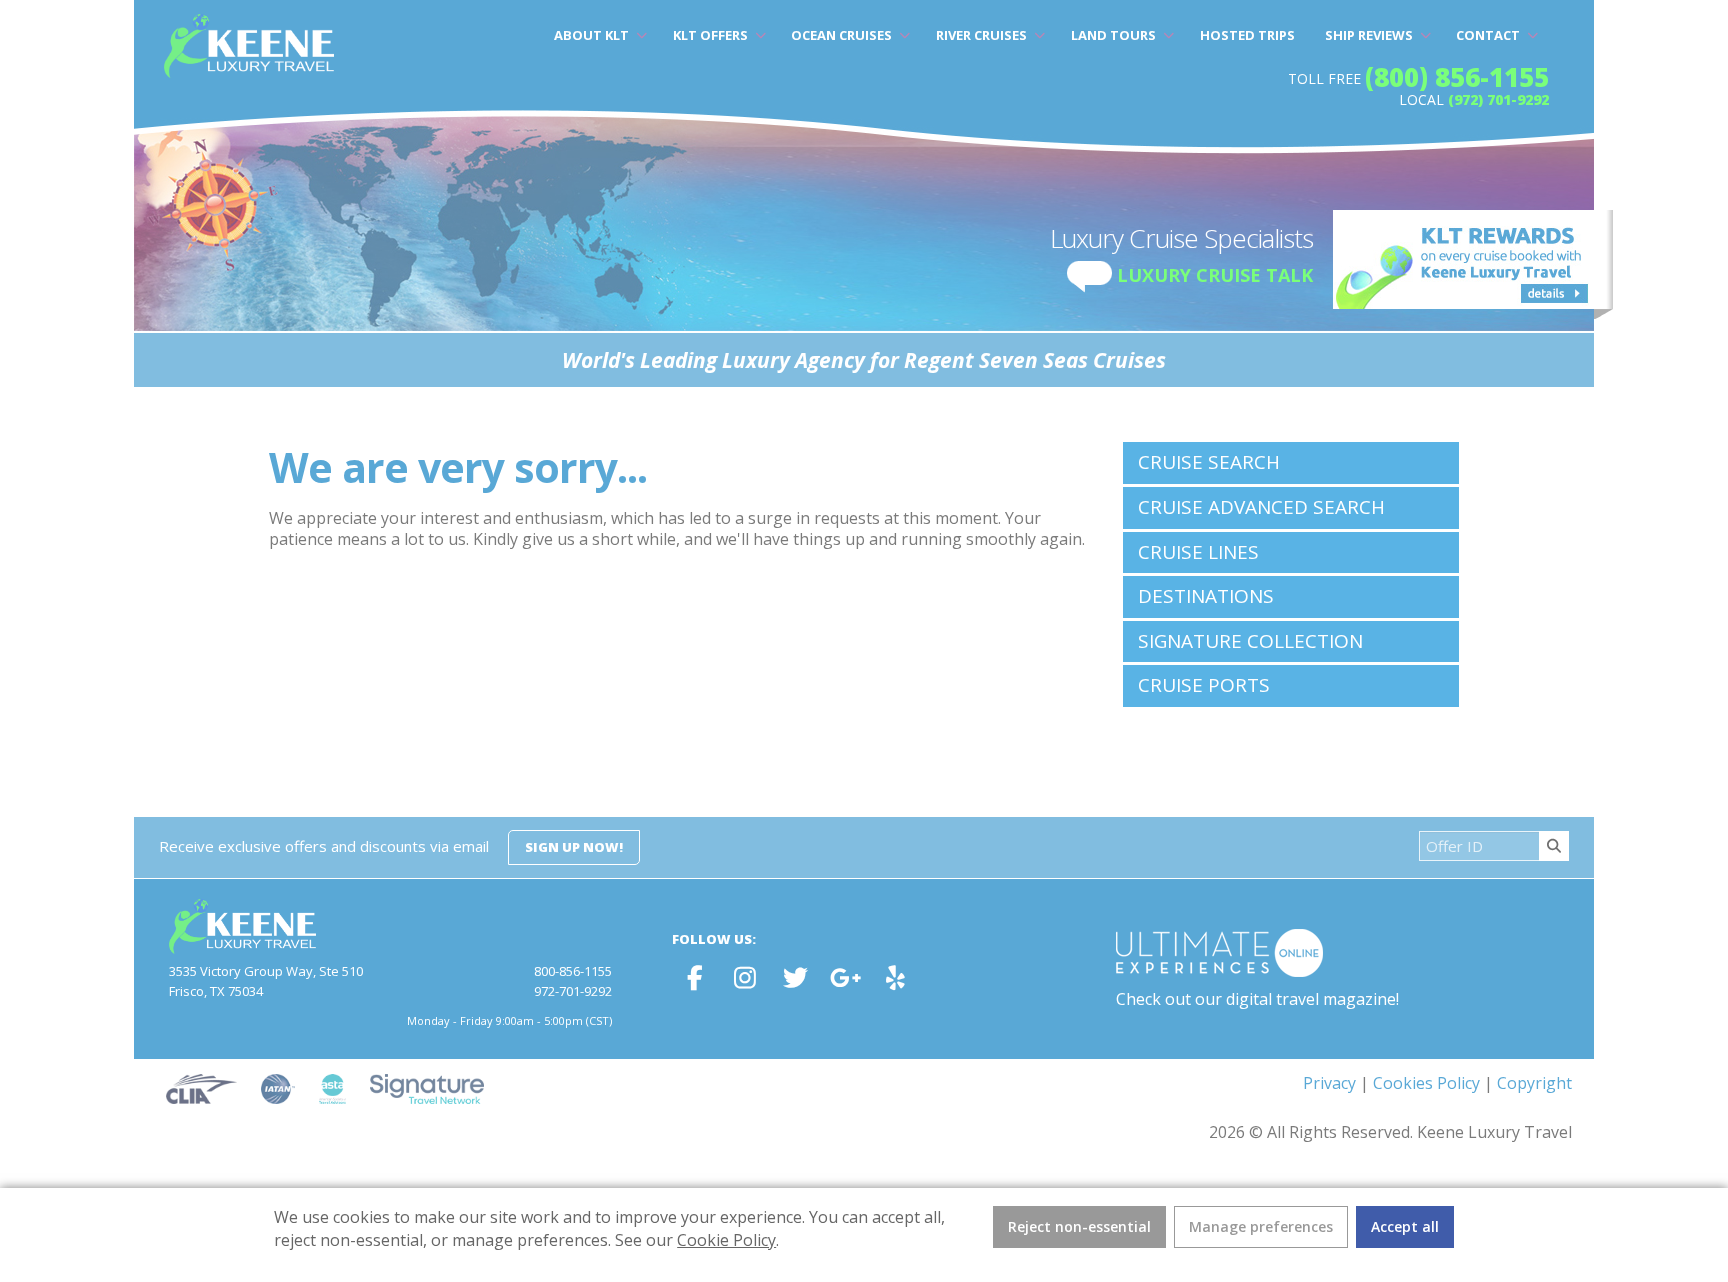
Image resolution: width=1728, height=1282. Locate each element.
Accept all (1405, 1226)
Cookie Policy (726, 1240)
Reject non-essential (1079, 1226)
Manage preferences (1261, 1226)
